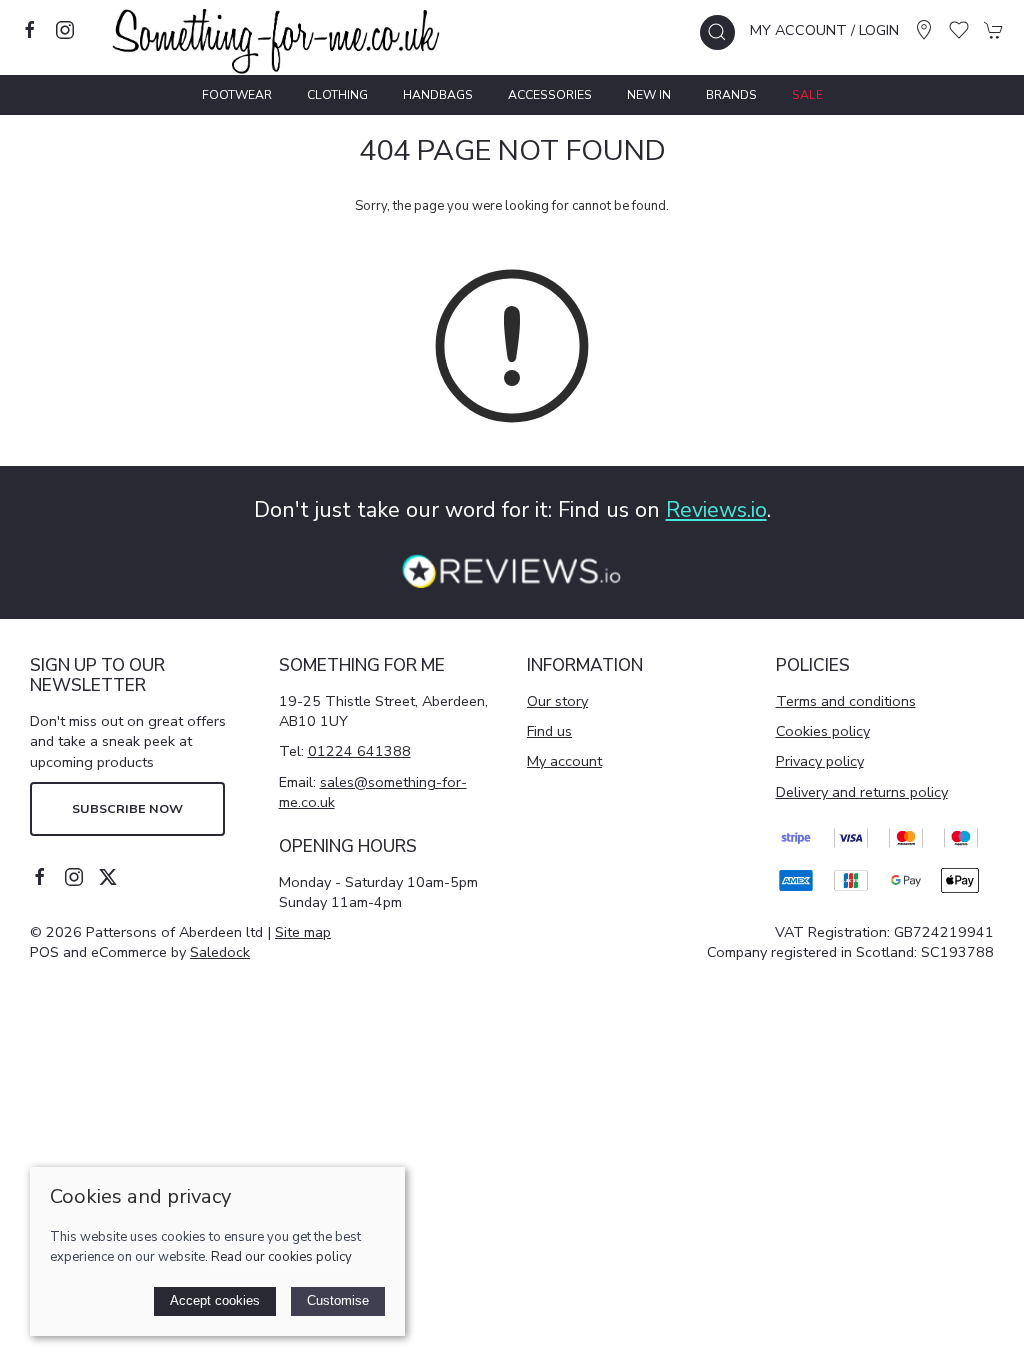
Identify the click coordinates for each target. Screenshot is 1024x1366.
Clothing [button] (337, 95)
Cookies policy (823, 731)
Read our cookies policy (281, 1257)
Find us (549, 731)
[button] (717, 32)
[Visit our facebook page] (30, 30)
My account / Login (824, 30)
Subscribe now (127, 808)
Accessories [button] (550, 95)
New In (649, 95)
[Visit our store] (924, 30)
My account (564, 761)
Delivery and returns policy (862, 792)
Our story (557, 701)
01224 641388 (359, 751)
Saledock (220, 952)
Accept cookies (215, 1300)
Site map (303, 932)
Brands (731, 95)
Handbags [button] (438, 95)
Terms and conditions (846, 701)
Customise (338, 1300)
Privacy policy (820, 761)
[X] (108, 877)
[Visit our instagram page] (65, 30)
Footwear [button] (237, 95)
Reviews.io (716, 510)
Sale (807, 95)
